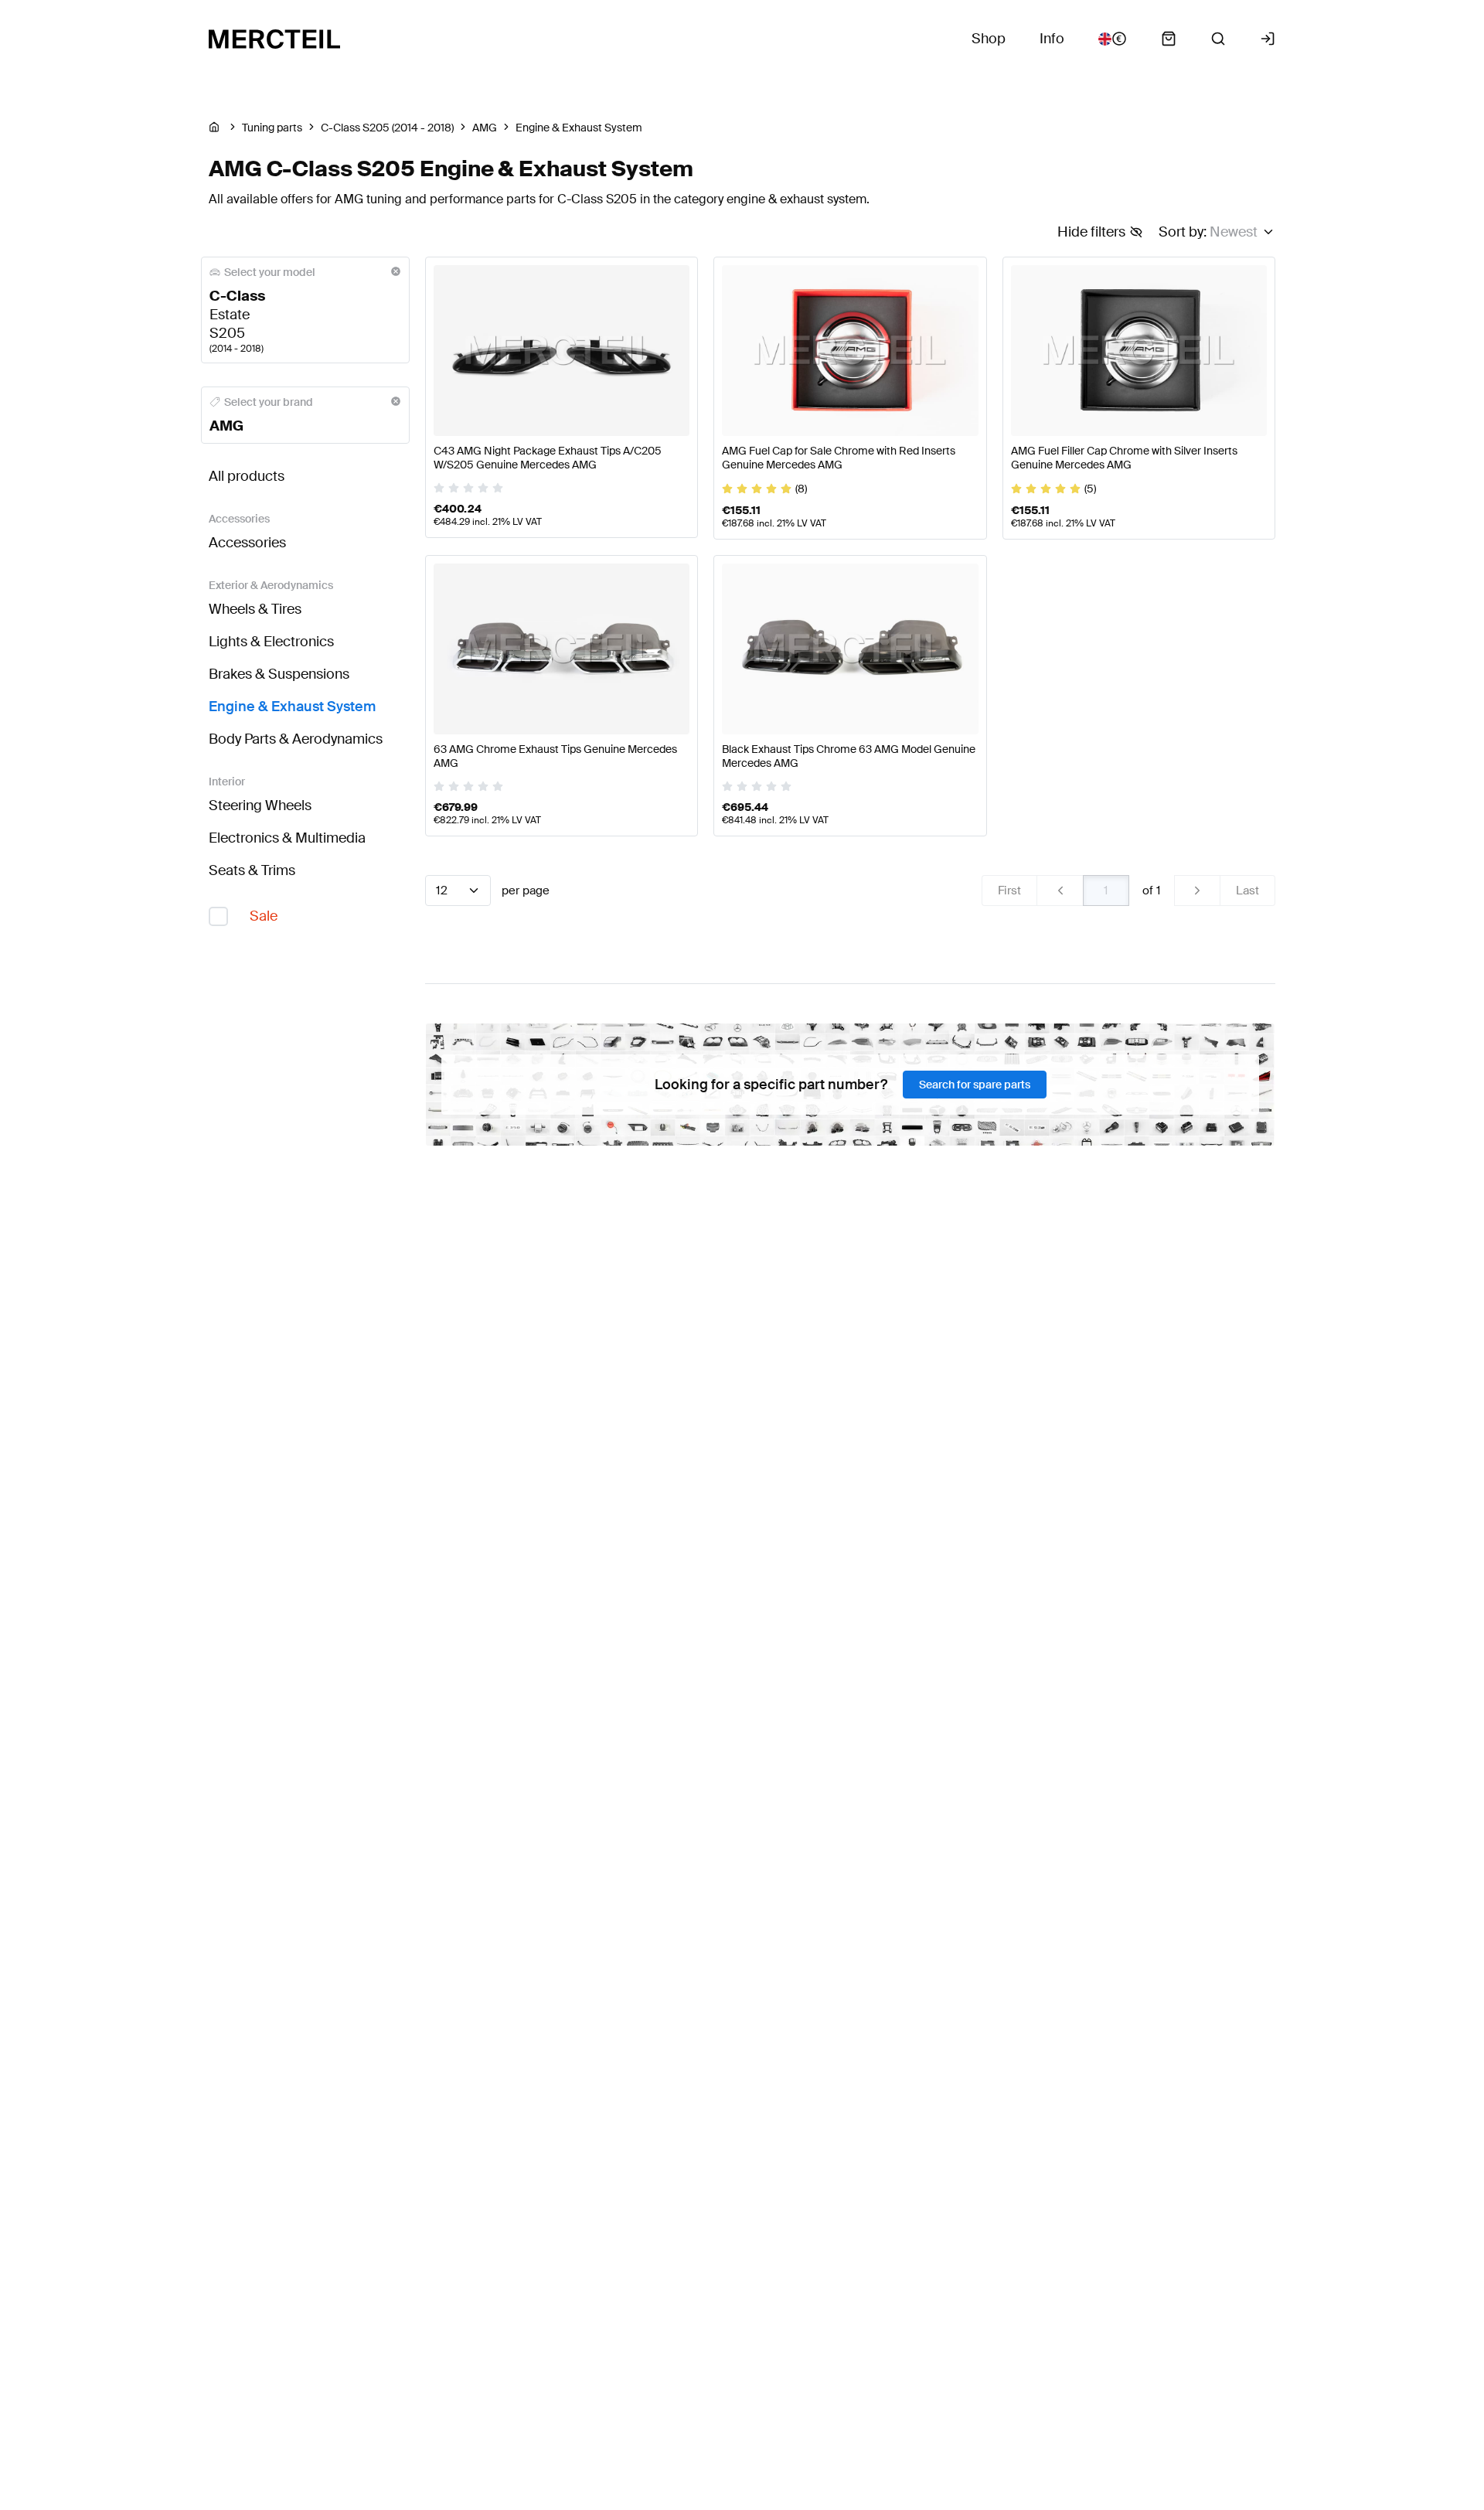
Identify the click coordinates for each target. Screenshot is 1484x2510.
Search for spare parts (975, 1085)
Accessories (247, 543)
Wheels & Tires (255, 609)
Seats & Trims (252, 870)
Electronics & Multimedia (287, 838)
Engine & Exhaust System (292, 707)
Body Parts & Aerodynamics (296, 739)
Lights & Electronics (271, 642)
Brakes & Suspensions (279, 674)
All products (247, 476)
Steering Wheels (260, 805)
